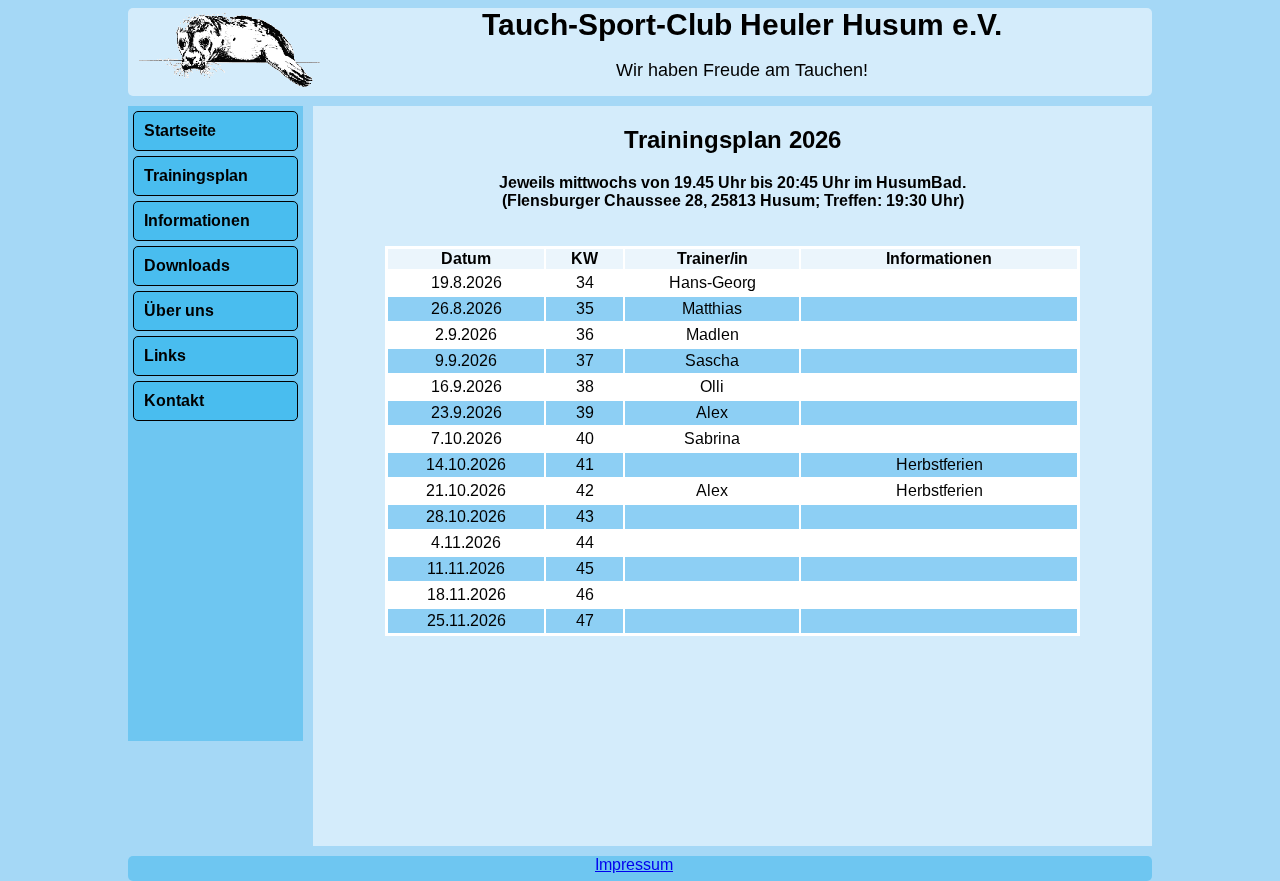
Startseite (180, 130)
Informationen (197, 220)
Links (165, 355)
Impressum (634, 864)
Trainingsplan (196, 175)
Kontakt (174, 400)
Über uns (179, 310)
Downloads (187, 265)
